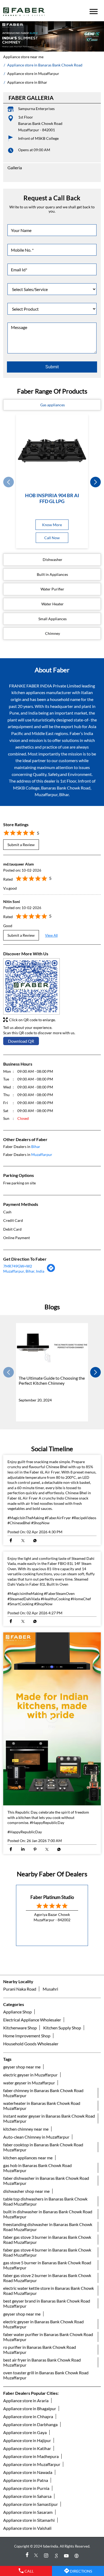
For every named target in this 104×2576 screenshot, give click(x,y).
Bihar (36, 1146)
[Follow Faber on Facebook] (27, 2556)
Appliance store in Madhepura (31, 2456)
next (95, 482)
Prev (9, 482)
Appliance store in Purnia (26, 2488)
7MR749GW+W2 (18, 1266)
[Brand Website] (77, 2556)
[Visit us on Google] (57, 2556)
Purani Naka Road (20, 1989)
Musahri (50, 1989)
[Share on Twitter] (23, 1541)
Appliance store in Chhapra (28, 2416)
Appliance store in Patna (26, 2480)
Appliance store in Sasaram (28, 2512)
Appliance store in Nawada (28, 2472)
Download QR (21, 1041)
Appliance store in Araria (26, 2400)
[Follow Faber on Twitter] (37, 2556)
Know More (52, 525)
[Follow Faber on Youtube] (67, 2556)
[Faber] (24, 12)
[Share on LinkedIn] (23, 1850)
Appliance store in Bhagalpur (30, 2408)
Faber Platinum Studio (52, 1897)
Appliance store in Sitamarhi (29, 2520)
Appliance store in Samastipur (31, 2504)
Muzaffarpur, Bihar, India (24, 1271)
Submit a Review (21, 844)
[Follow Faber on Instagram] (47, 2556)
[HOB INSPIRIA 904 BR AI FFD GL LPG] (52, 450)
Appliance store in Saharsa (27, 2496)
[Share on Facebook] (11, 1541)
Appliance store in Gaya (25, 2432)
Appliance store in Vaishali (27, 2528)
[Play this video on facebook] (52, 1719)
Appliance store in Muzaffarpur (32, 2464)
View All (51, 935)
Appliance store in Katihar (27, 2448)
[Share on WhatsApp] (35, 1541)
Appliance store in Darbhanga (30, 2424)
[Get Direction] (51, 1270)
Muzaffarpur (42, 1154)
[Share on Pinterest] (35, 1850)
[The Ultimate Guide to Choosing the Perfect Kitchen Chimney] (52, 1348)
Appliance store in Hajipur (27, 2440)
